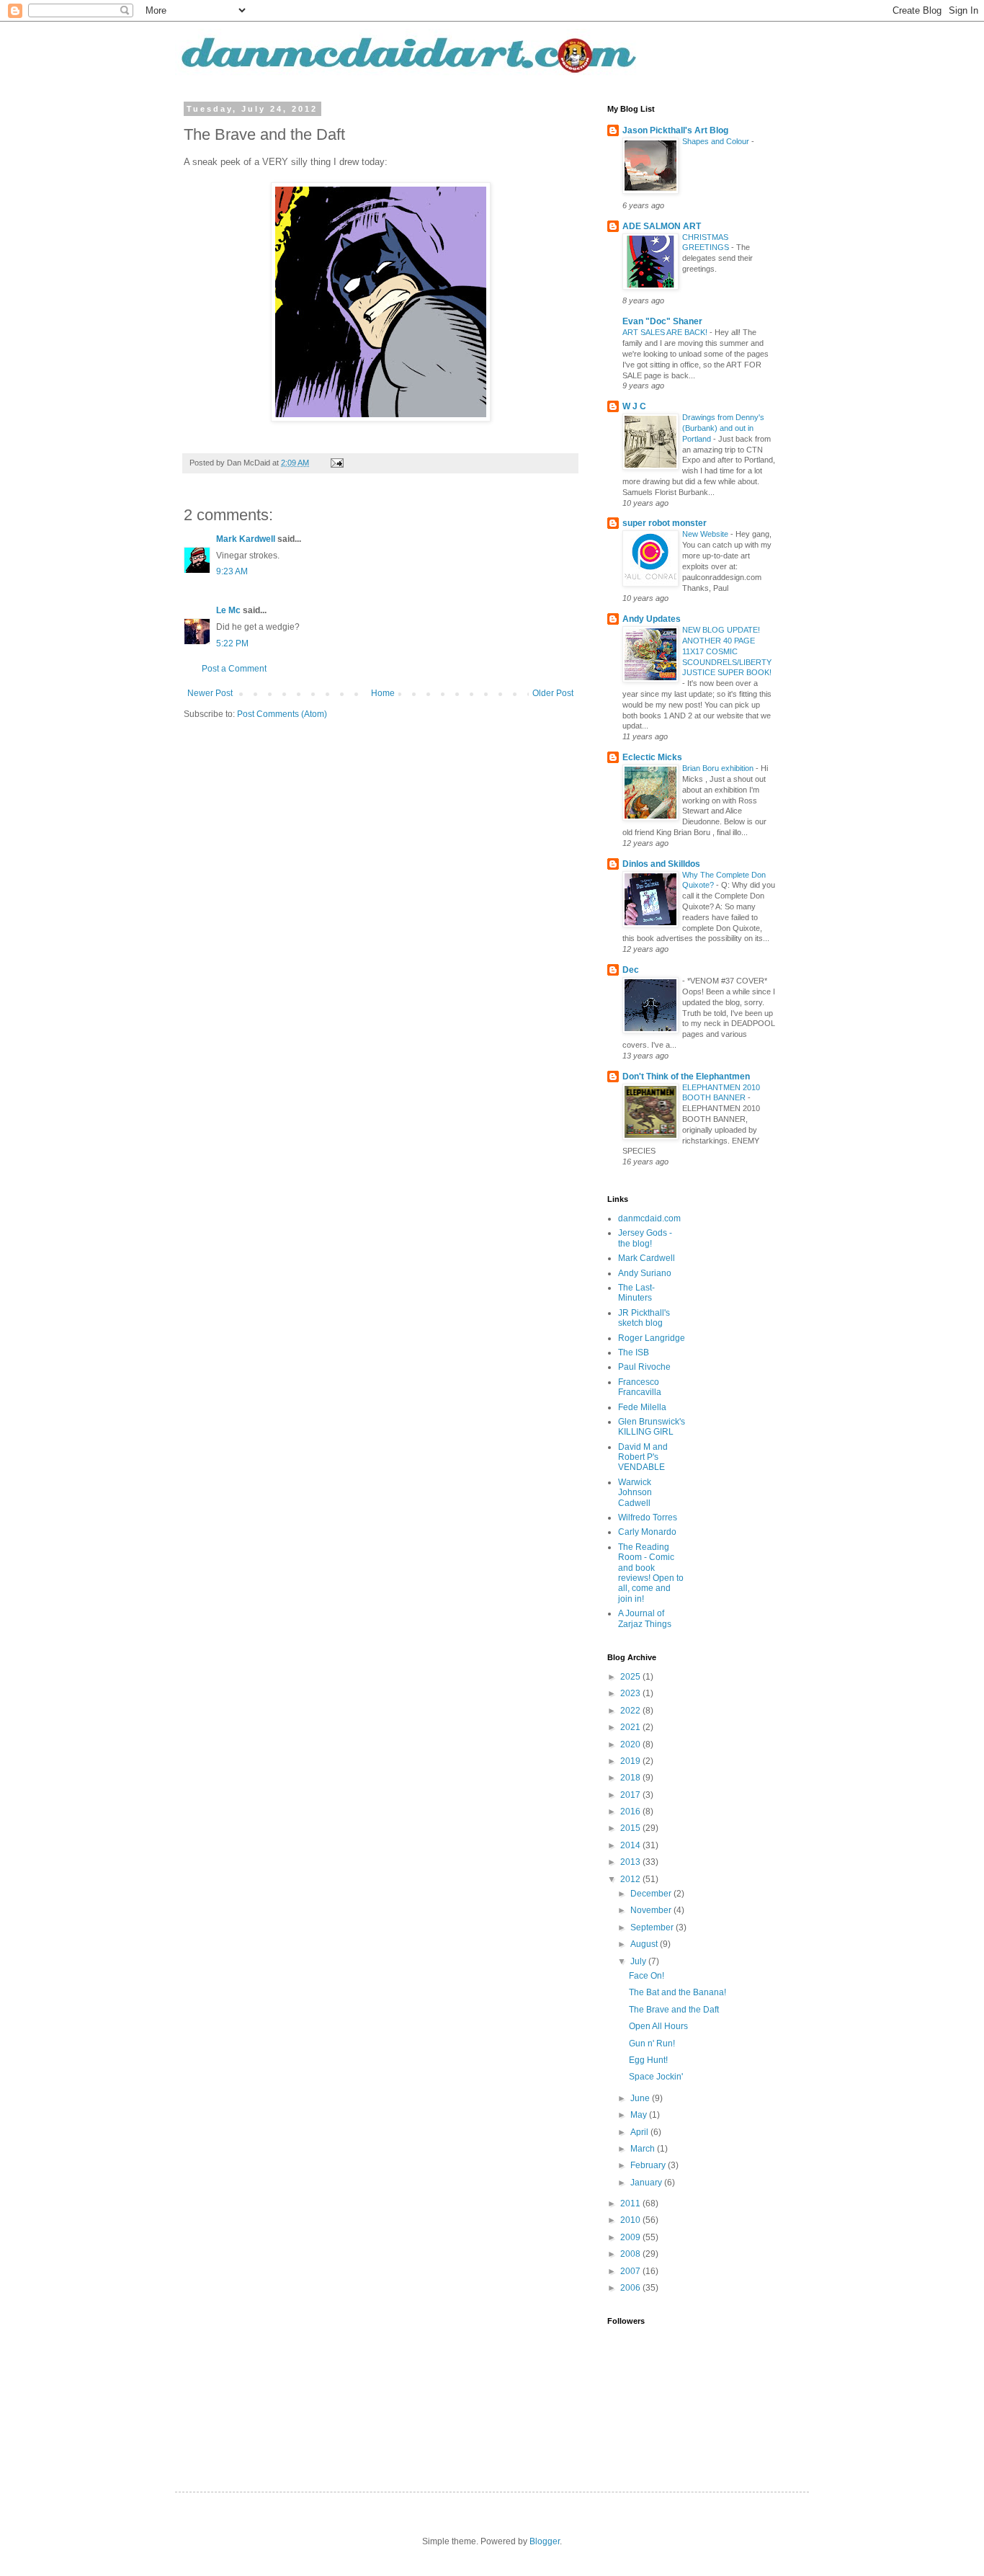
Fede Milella (642, 1407)
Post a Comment (234, 669)
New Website (706, 534)
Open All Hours (658, 2026)
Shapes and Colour (717, 141)
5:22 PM (232, 643)
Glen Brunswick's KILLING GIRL (652, 1427)
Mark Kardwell (246, 539)
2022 (631, 1711)
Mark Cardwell (647, 1258)
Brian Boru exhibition (719, 768)
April (640, 2132)
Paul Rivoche (644, 1367)
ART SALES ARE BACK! (666, 332)
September (653, 1927)
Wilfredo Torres (648, 1517)
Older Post (553, 693)
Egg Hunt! (648, 2060)
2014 (631, 1845)
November (652, 1910)
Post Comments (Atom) (282, 714)
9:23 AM (232, 571)
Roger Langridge (652, 1338)
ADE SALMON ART (662, 226)
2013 (631, 1862)
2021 (631, 1727)
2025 (631, 1677)
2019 (631, 1761)
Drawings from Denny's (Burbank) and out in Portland (723, 428)
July (639, 1961)
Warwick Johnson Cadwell (635, 1493)
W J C (634, 406)
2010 (631, 2220)
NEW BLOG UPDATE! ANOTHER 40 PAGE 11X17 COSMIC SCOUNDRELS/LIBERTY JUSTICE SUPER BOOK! (727, 651)
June (641, 2098)
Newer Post (210, 693)
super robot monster (665, 523)
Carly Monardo (647, 1532)
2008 (631, 2254)
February (649, 2165)
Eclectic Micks (652, 757)
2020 (631, 1744)
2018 (631, 1778)
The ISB (634, 1352)
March (644, 2149)
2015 (631, 1828)
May (640, 2115)
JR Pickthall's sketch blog (644, 1318)
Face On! (647, 1976)
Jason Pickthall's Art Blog (675, 130)
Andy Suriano (645, 1273)
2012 (631, 1879)
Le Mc (228, 610)
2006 (631, 2288)
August (645, 1944)
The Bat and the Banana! (677, 1992)
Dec (631, 970)
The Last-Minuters (636, 1293)
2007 (631, 2271)
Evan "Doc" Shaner (662, 321)
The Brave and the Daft (674, 2010)
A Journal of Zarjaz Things (645, 1618)
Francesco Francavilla (640, 1387)
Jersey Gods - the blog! (645, 1238)
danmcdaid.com (649, 1218)
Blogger (545, 2541)
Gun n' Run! (652, 2044)
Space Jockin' (656, 2077)
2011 (631, 2203)
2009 (631, 2237)
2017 (631, 1795)
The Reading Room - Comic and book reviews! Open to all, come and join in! (651, 1573)
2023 (631, 1693)
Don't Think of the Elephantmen (686, 1077)
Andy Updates (652, 619)
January (647, 2183)
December (652, 1894)
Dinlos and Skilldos (661, 864)
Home (383, 693)
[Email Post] (336, 463)
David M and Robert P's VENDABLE (643, 1457)
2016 (631, 1811)
